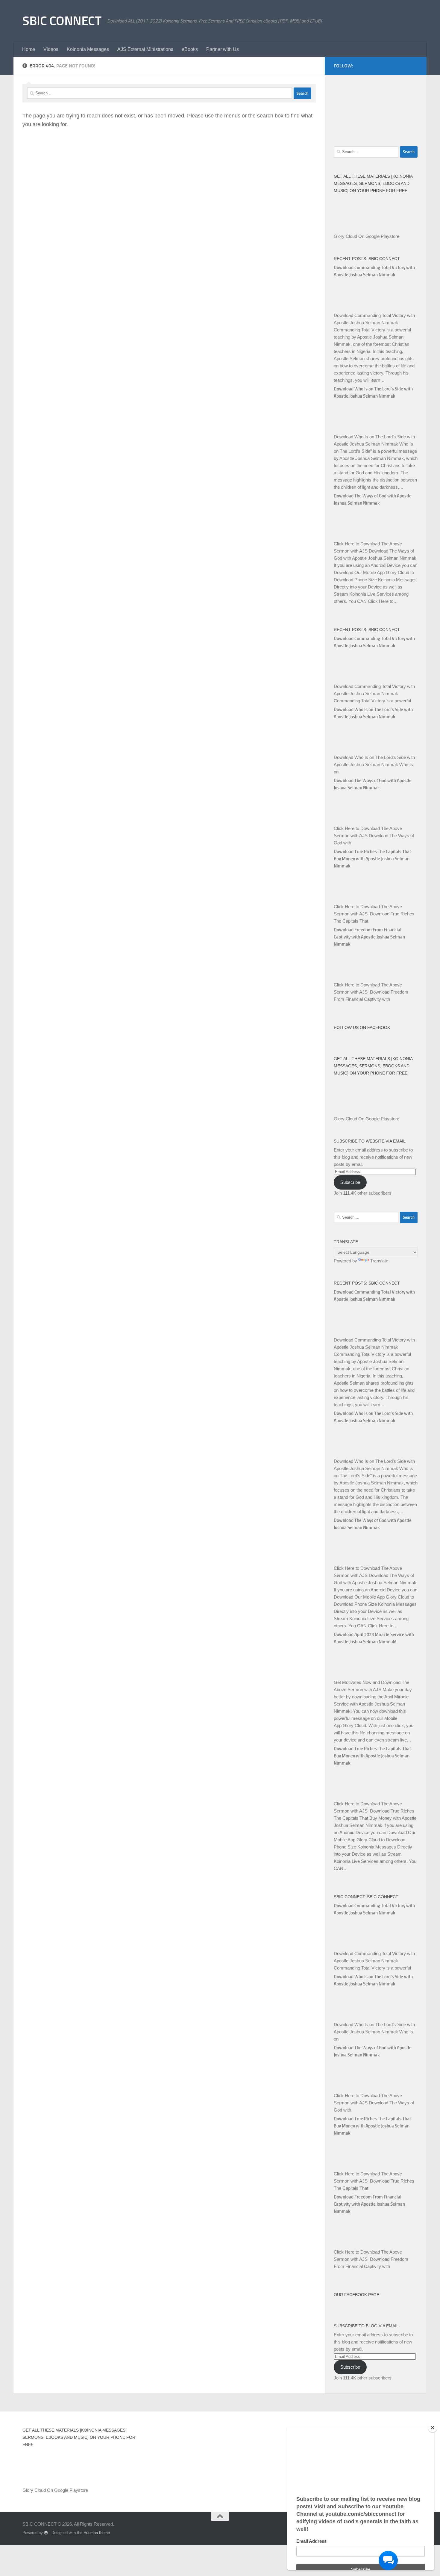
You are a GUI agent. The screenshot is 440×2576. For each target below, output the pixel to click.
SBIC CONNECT (62, 21)
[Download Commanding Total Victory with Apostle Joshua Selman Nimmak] (349, 308)
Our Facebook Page (356, 2295)
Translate (379, 1261)
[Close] (433, 2428)
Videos (51, 49)
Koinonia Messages (88, 49)
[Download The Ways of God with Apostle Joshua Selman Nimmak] (349, 537)
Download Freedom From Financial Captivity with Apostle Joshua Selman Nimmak (369, 937)
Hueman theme (97, 2533)
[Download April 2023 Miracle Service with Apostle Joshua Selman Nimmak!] (349, 1675)
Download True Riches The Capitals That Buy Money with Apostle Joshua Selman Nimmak (372, 859)
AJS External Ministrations (145, 49)
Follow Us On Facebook (362, 1027)
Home (29, 49)
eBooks (190, 49)
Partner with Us (223, 49)
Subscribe (350, 1182)
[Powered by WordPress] (46, 2533)
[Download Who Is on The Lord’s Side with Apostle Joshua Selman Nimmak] (349, 430)
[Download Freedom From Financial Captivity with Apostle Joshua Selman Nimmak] (349, 978)
